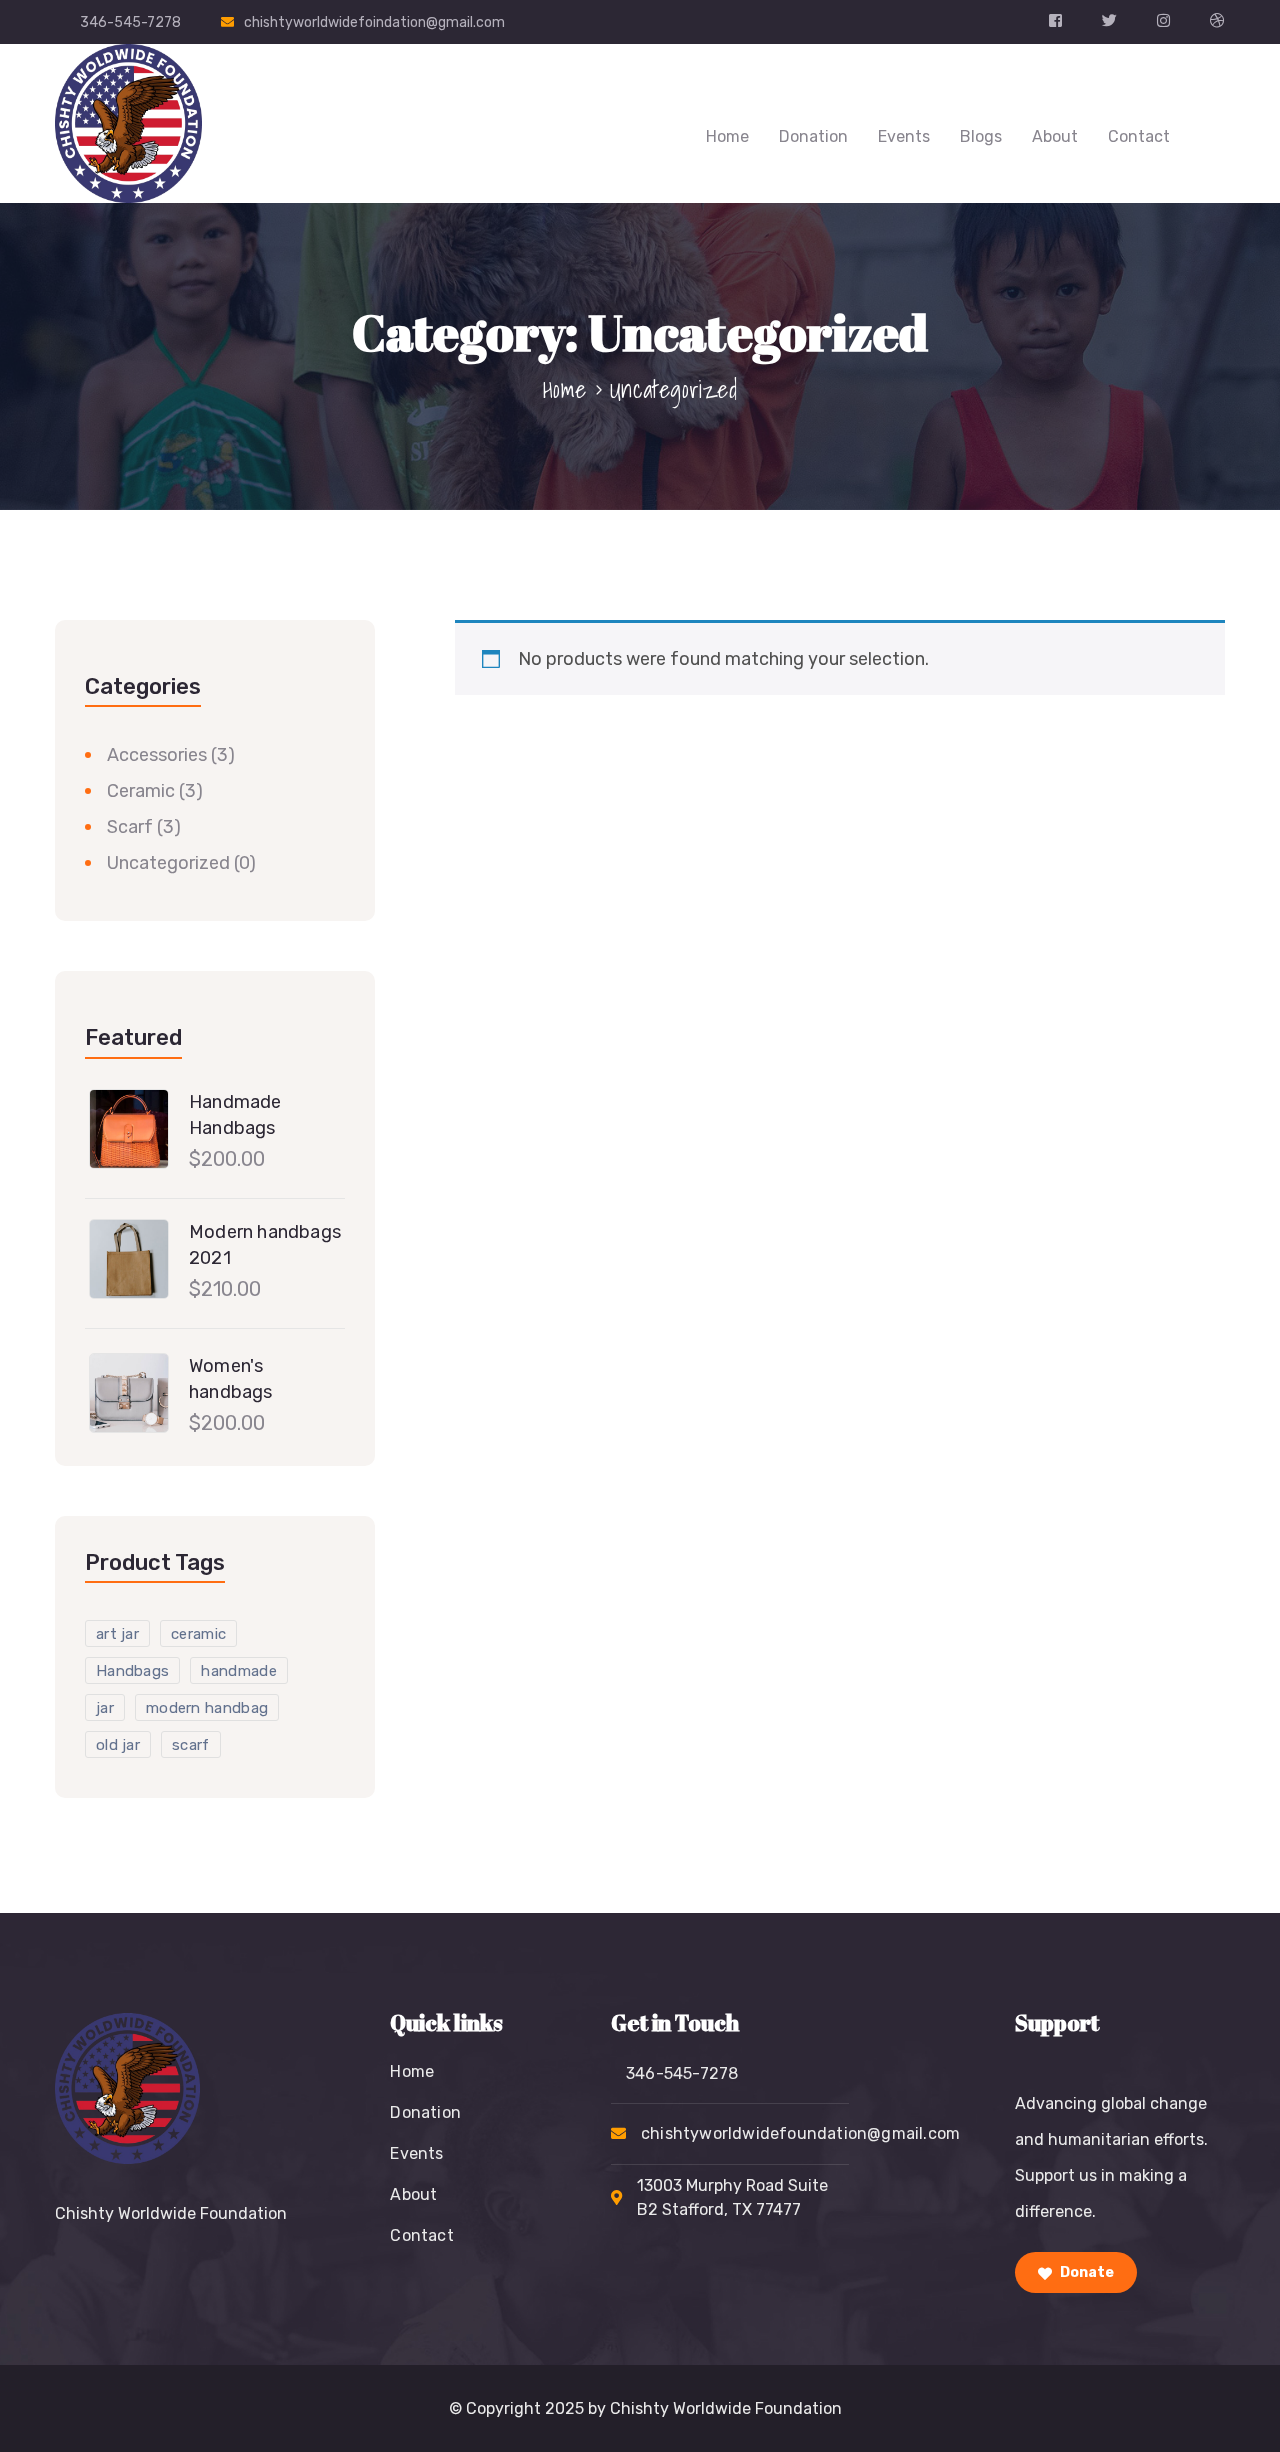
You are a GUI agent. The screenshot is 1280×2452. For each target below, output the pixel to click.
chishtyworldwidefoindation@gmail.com (374, 22)
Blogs (981, 136)
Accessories (157, 755)
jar (105, 1708)
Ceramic (141, 791)
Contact (1139, 136)
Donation (813, 136)
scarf (191, 1745)
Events (904, 136)
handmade (238, 1671)
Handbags (132, 1671)
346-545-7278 (130, 22)
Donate (1085, 2272)
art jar (117, 1634)
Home (727, 136)
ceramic (198, 1634)
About (1055, 136)
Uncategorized (168, 863)
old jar (118, 1745)
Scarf (130, 827)
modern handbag (207, 1708)
